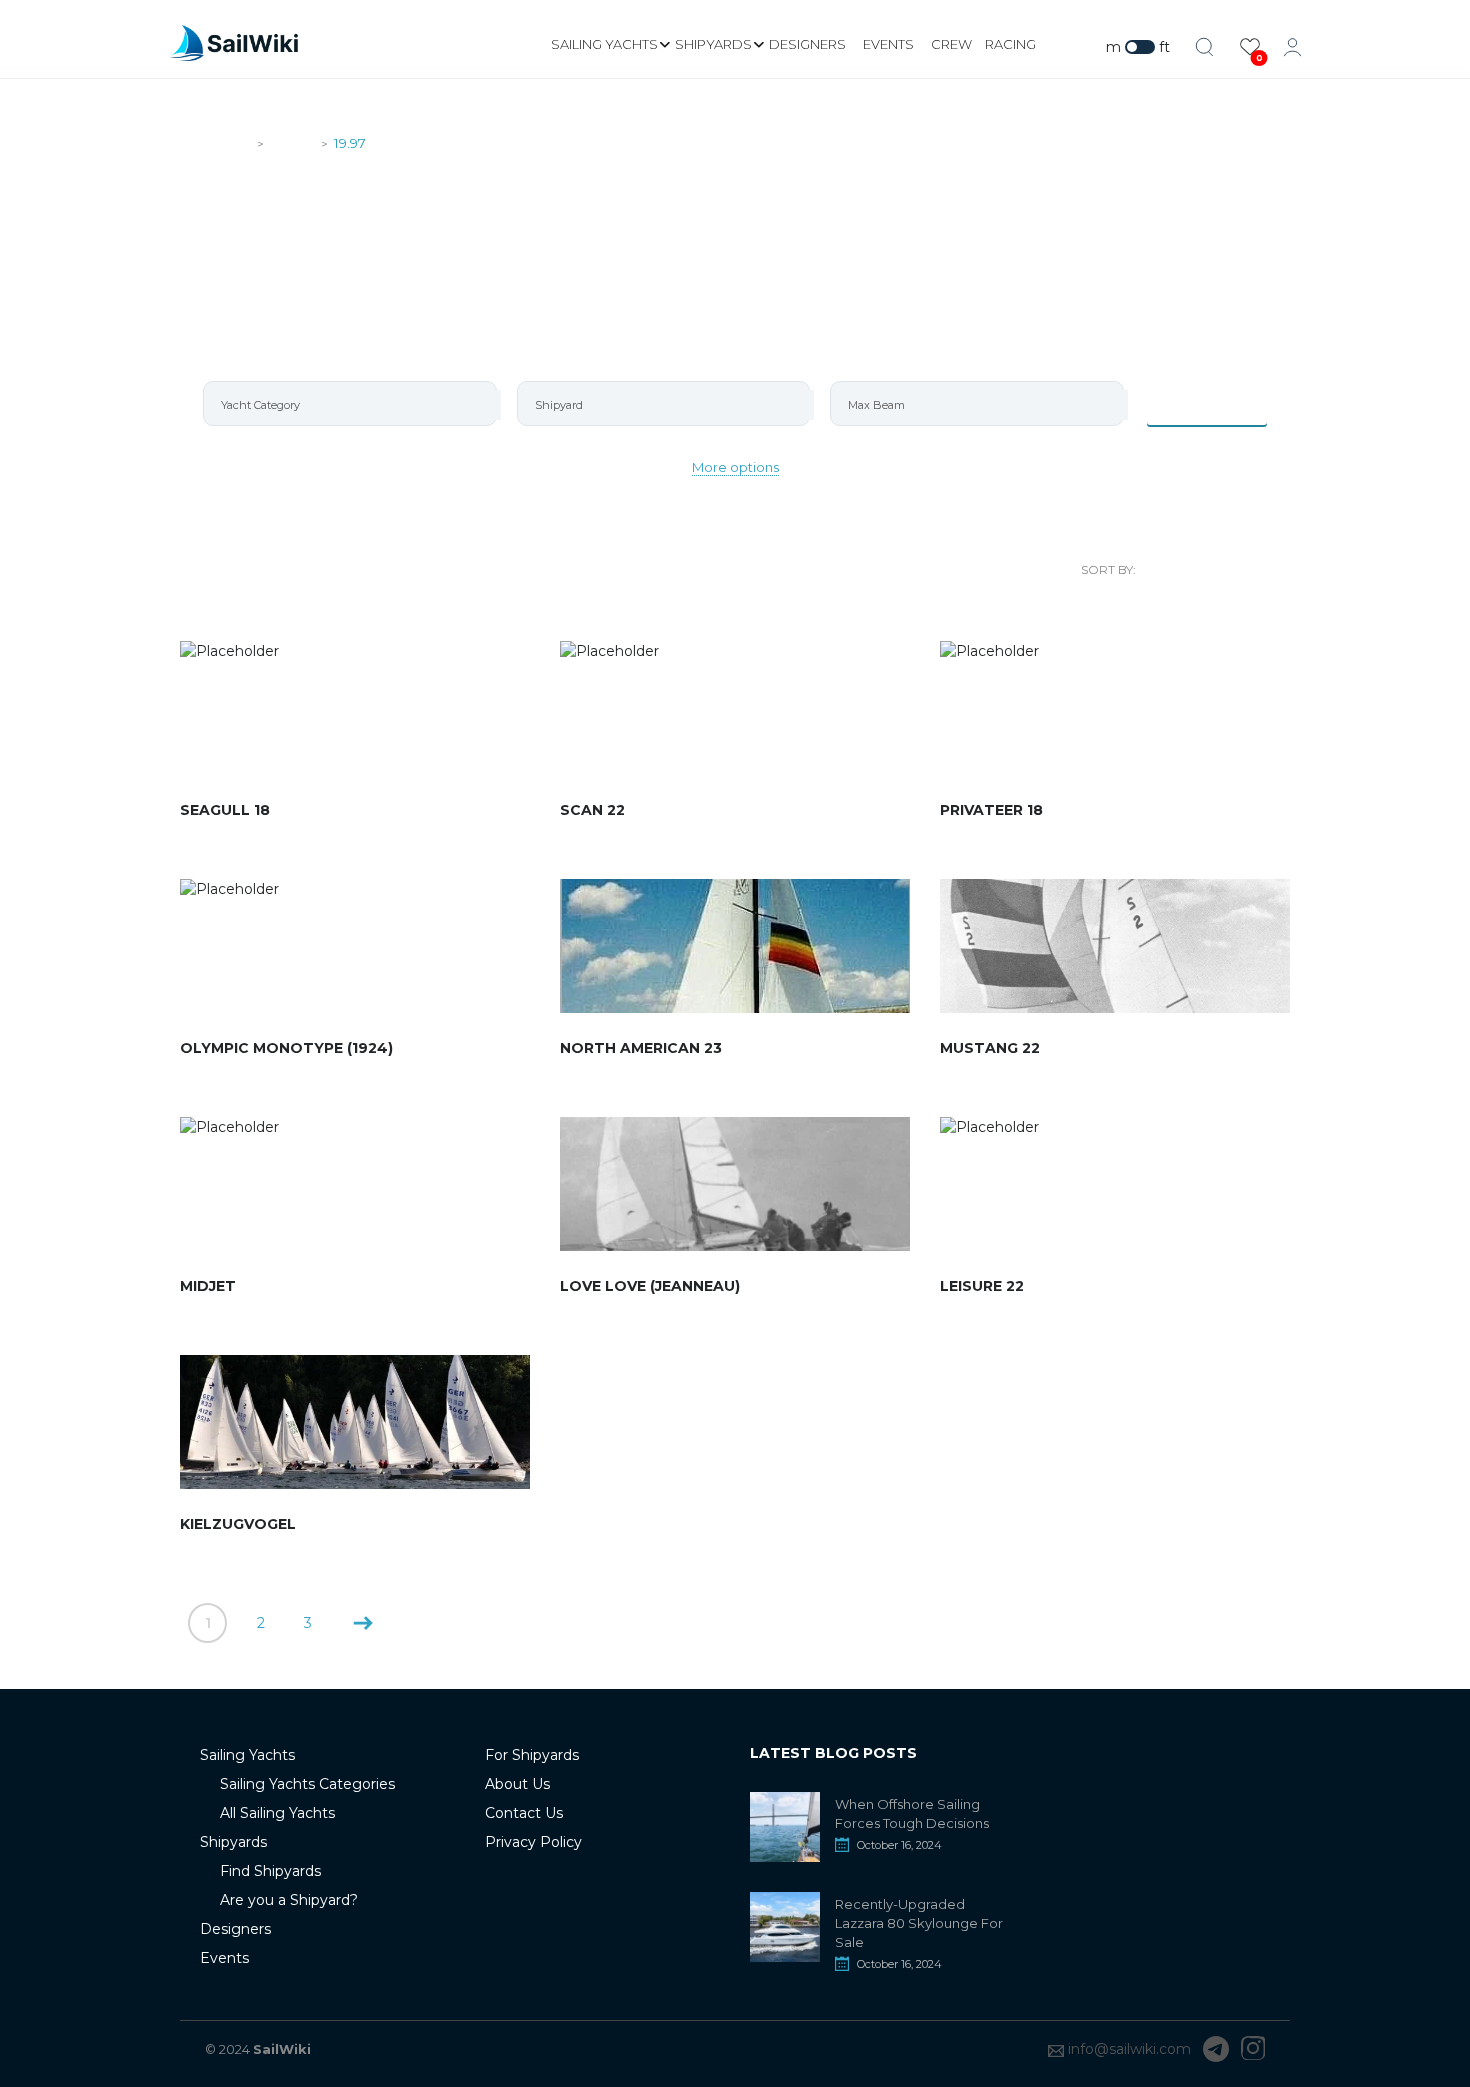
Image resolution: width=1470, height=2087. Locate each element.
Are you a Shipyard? (289, 1900)
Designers (807, 44)
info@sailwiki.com (1129, 2049)
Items (1219, 403)
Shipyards (713, 44)
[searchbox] (358, 405)
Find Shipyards (270, 1871)
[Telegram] (1216, 2049)
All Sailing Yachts (277, 1813)
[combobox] (350, 403)
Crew (951, 44)
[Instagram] (1253, 2049)
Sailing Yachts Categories (307, 1784)
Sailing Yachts (604, 44)
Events (888, 44)
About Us (517, 1784)
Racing (1010, 44)
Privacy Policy (533, 1842)
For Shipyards (532, 1755)
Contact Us (524, 1813)
